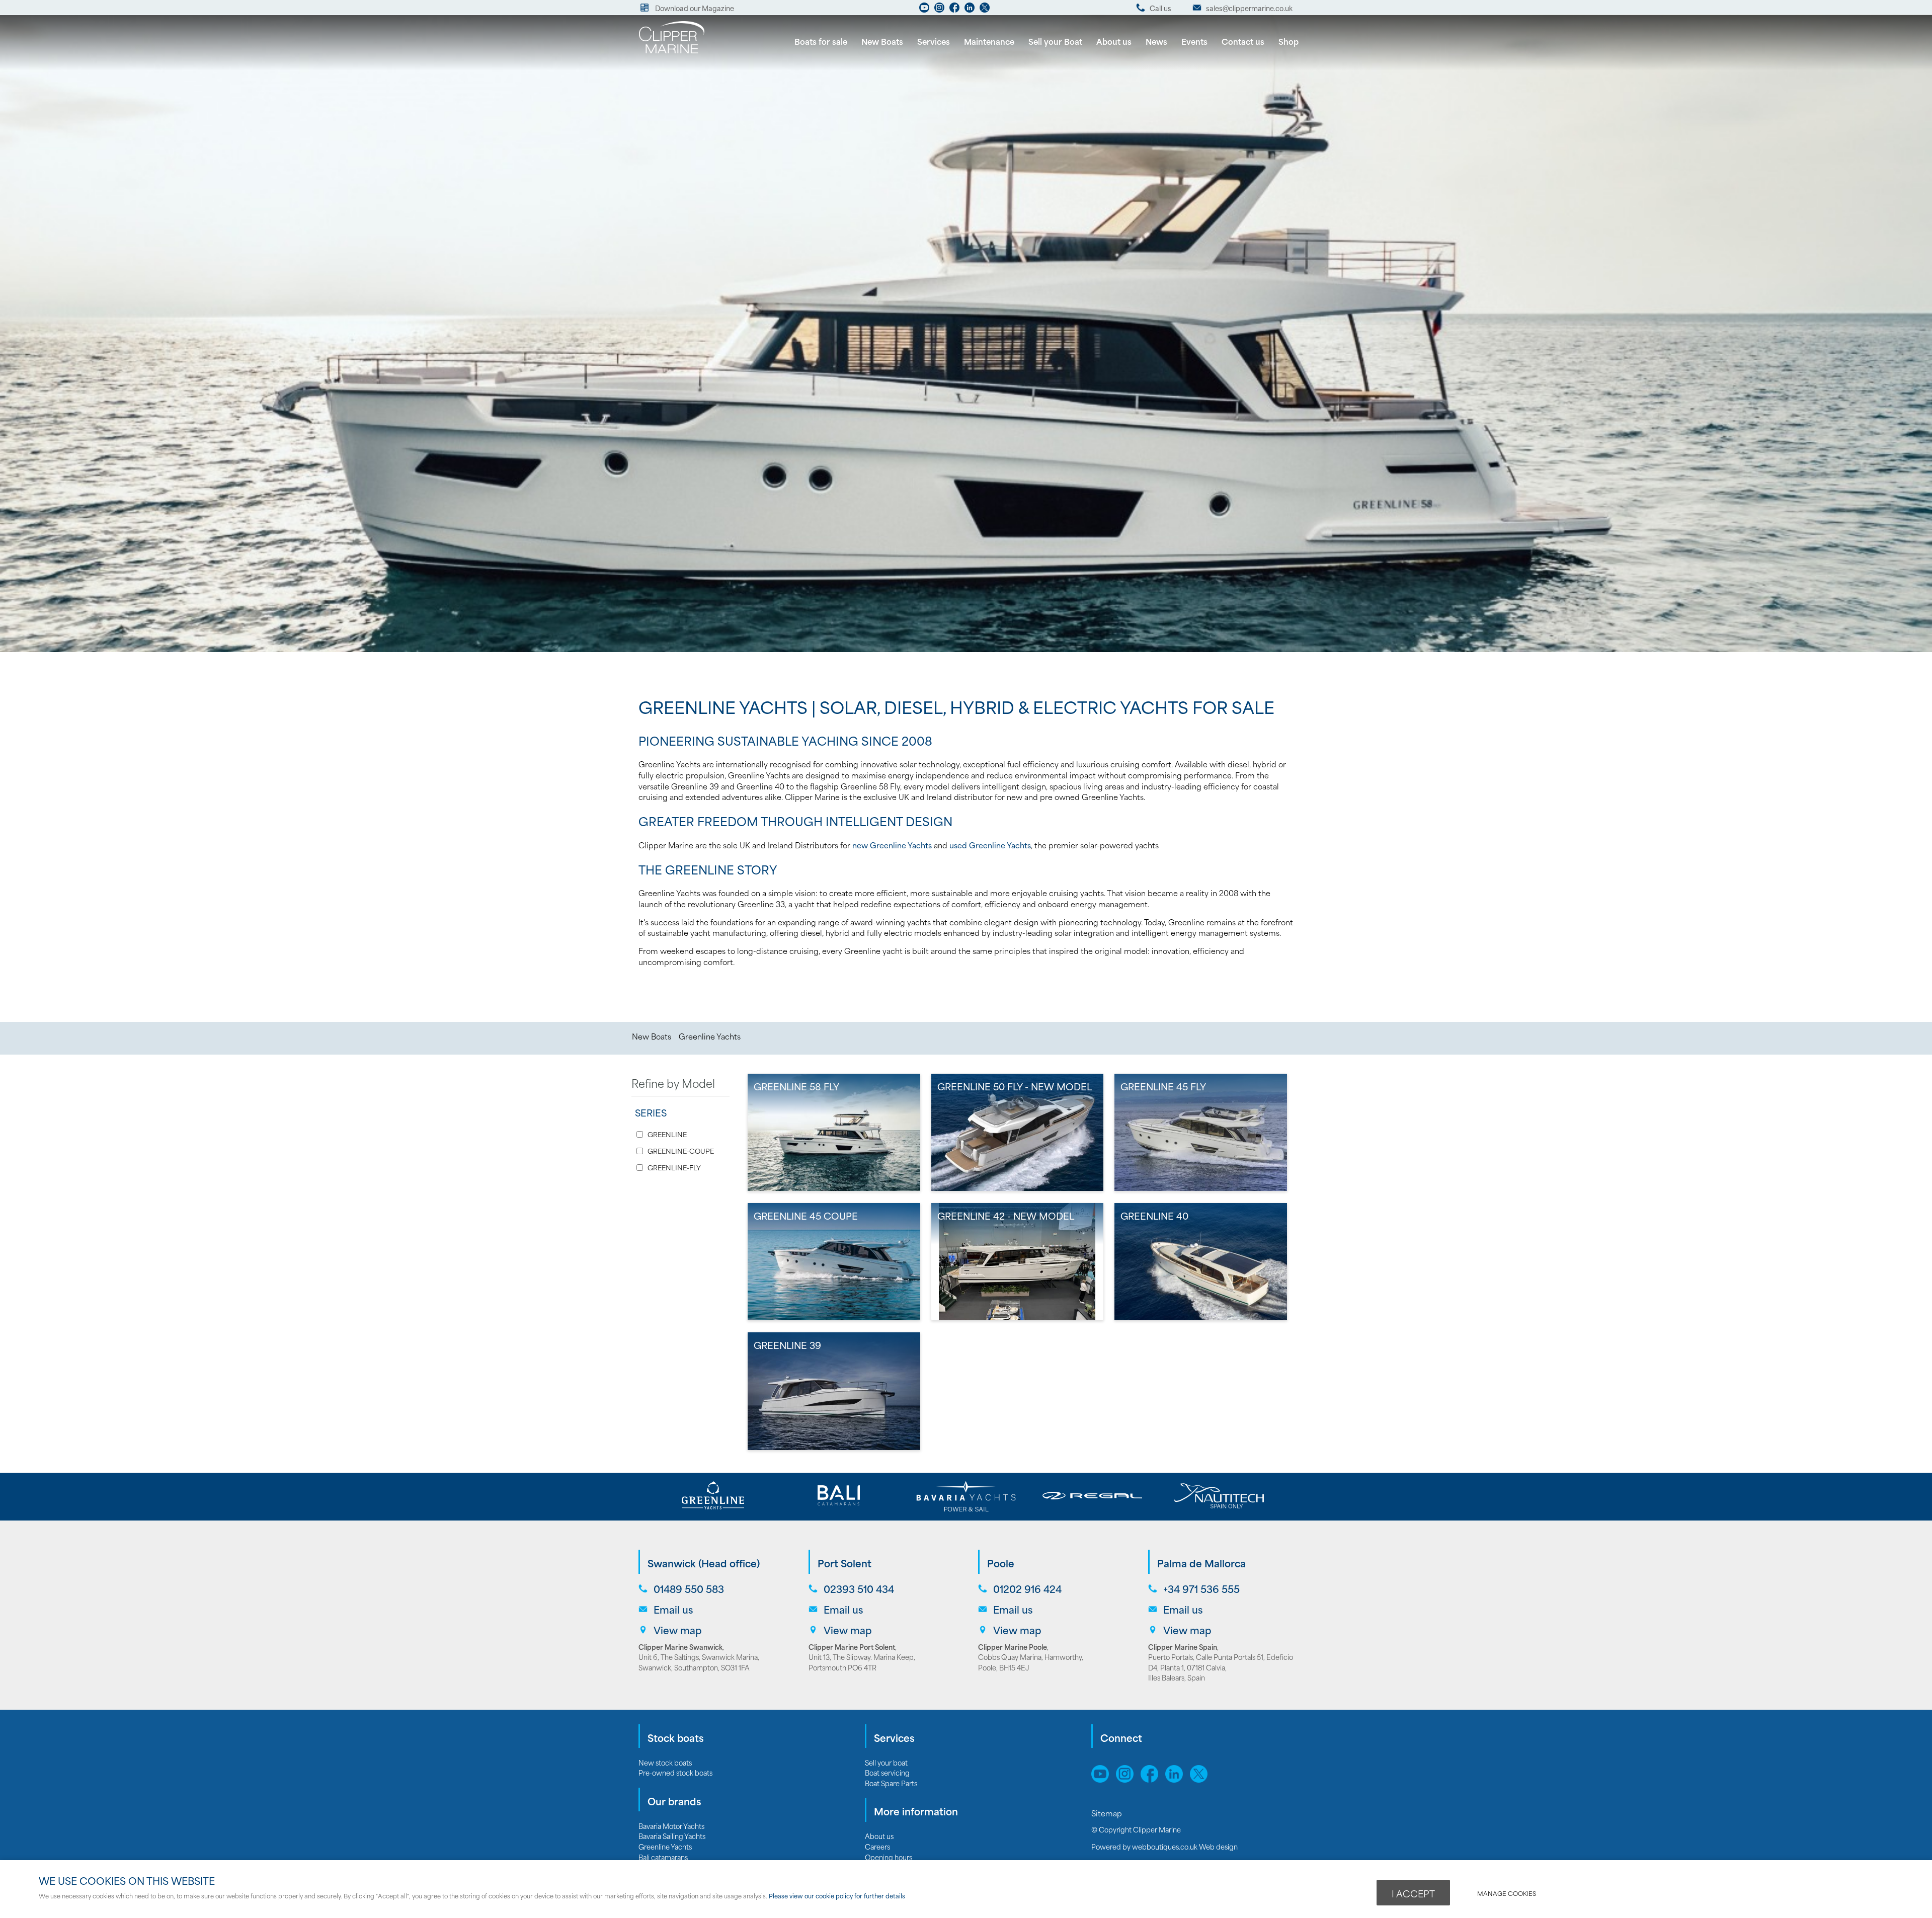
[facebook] (954, 10)
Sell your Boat (1055, 41)
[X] (985, 10)
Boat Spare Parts (891, 1783)
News (1156, 41)
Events (1194, 41)
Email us (673, 1609)
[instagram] (939, 10)
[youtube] (924, 10)
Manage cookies (1507, 1893)
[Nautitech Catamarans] (1219, 1496)
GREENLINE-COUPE (681, 1151)
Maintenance (989, 41)
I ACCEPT (1413, 1893)
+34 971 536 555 (1201, 1589)
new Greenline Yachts (892, 845)
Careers (877, 1846)
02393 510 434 (859, 1589)
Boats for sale (821, 41)
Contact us (1243, 41)
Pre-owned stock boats (675, 1772)
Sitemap (1108, 1813)
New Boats (882, 41)
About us (1114, 41)
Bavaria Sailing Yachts (672, 1836)
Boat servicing (887, 1772)
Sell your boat (886, 1762)
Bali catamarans (663, 1857)
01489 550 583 (689, 1589)
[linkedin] (970, 10)
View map (678, 1630)
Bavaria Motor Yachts (671, 1826)
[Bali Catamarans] (839, 1496)
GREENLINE (667, 1134)
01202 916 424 (1027, 1589)
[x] (1201, 1779)
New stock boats (665, 1762)
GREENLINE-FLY (674, 1168)
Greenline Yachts (710, 1036)
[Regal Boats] (1093, 1496)
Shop (1289, 41)
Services (934, 41)
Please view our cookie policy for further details (837, 1896)
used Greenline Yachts (990, 845)
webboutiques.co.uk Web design (1185, 1846)
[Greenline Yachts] (713, 1496)
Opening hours (889, 1857)
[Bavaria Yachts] (966, 1496)
